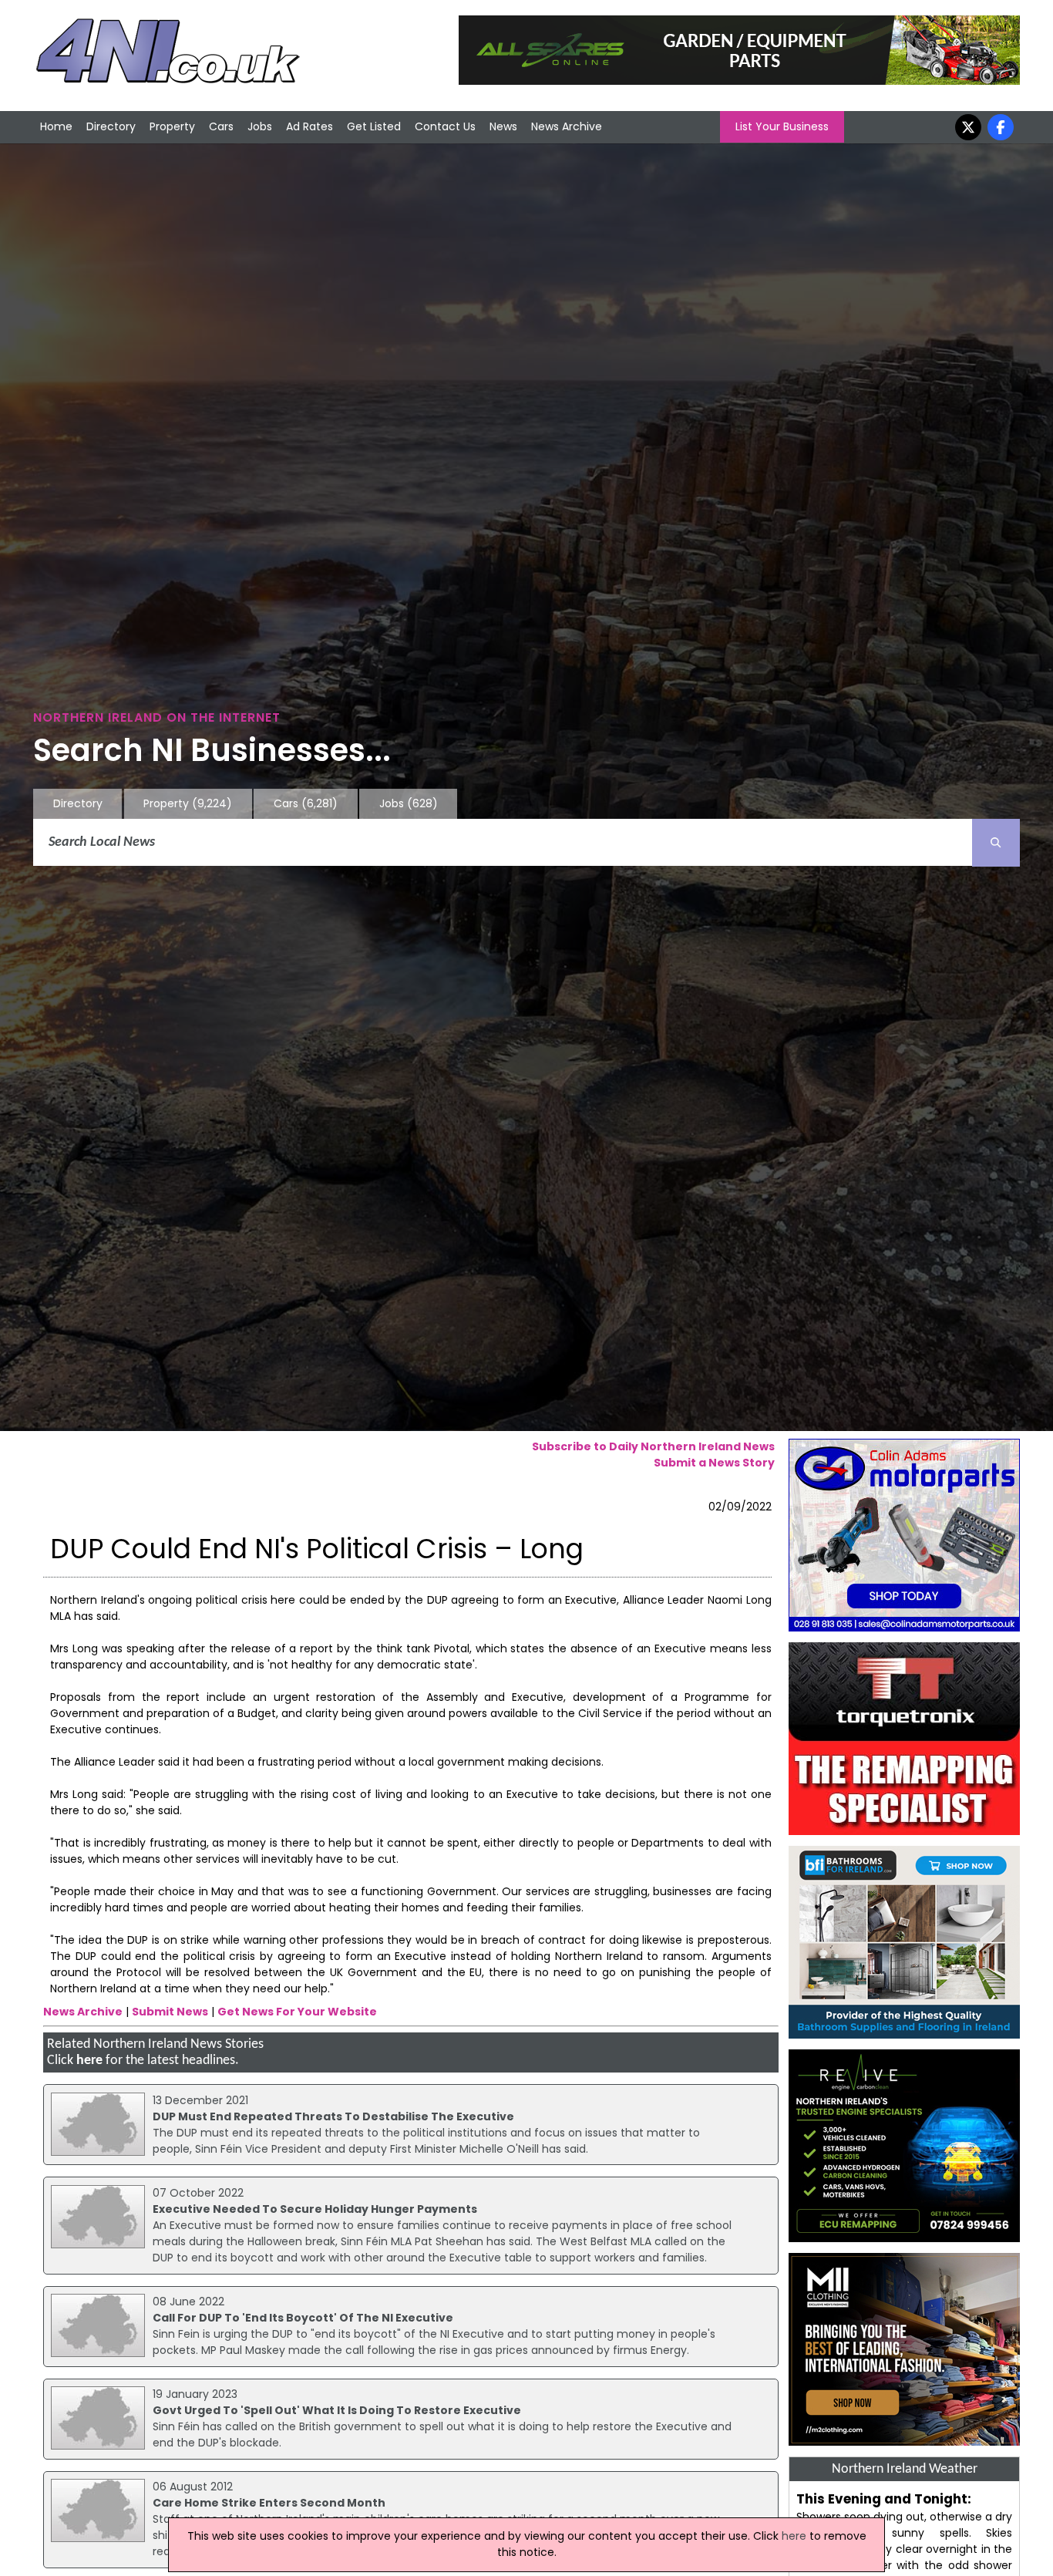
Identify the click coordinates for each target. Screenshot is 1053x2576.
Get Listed (374, 126)
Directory (111, 126)
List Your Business (782, 126)
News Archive (567, 126)
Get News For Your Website (297, 2012)
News (503, 126)
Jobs (260, 126)
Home (56, 126)
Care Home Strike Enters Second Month (269, 2503)
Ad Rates (310, 126)
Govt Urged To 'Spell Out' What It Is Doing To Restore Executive (337, 2410)
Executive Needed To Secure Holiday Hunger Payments (315, 2209)
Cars (221, 126)
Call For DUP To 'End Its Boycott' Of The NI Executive (303, 2318)
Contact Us (445, 126)
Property (172, 126)
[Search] (996, 843)
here (89, 2061)
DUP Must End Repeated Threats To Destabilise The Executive (333, 2116)
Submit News (170, 2012)
